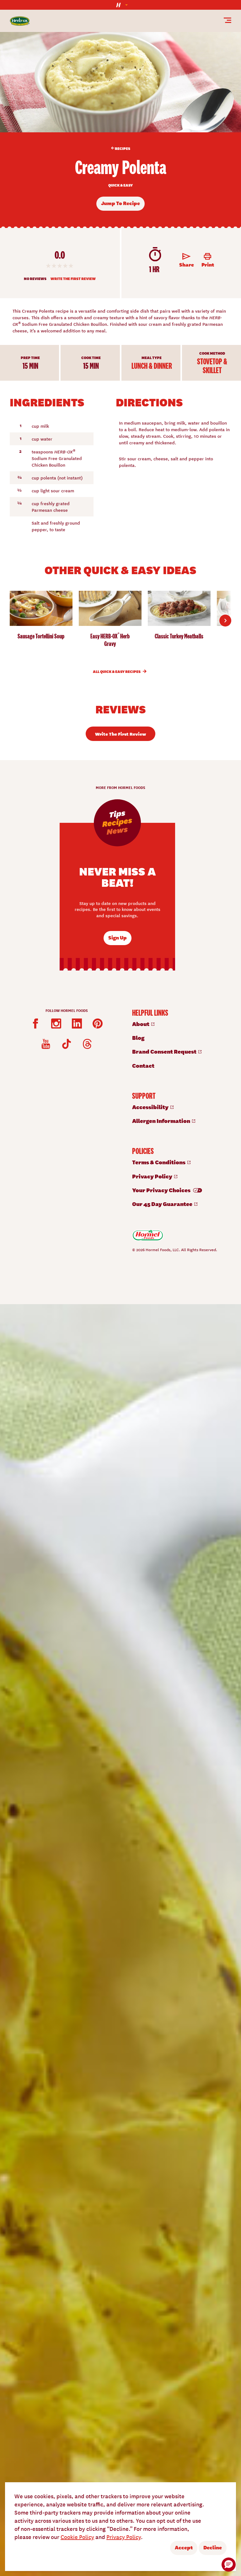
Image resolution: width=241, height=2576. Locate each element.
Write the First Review (73, 279)
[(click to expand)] (120, 5)
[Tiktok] (67, 1044)
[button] (229, 2565)
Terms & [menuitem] (159, 1162)
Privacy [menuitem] (153, 1176)
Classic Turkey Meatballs (179, 636)
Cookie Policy (77, 2537)
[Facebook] (35, 1024)
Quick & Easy (120, 186)
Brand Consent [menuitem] (165, 1051)
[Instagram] (56, 1024)
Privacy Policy (124, 2537)
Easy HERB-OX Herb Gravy (110, 640)
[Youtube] (46, 1044)
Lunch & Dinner (152, 366)
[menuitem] (177, 1024)
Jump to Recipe (120, 203)
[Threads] (87, 1044)
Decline (213, 2547)
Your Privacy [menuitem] (162, 1190)
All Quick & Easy (117, 672)
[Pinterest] (98, 1024)
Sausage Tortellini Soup (41, 636)
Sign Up (118, 937)
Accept (184, 2547)
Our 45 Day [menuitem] (163, 1204)
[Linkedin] (77, 1024)
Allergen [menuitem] (162, 1121)
